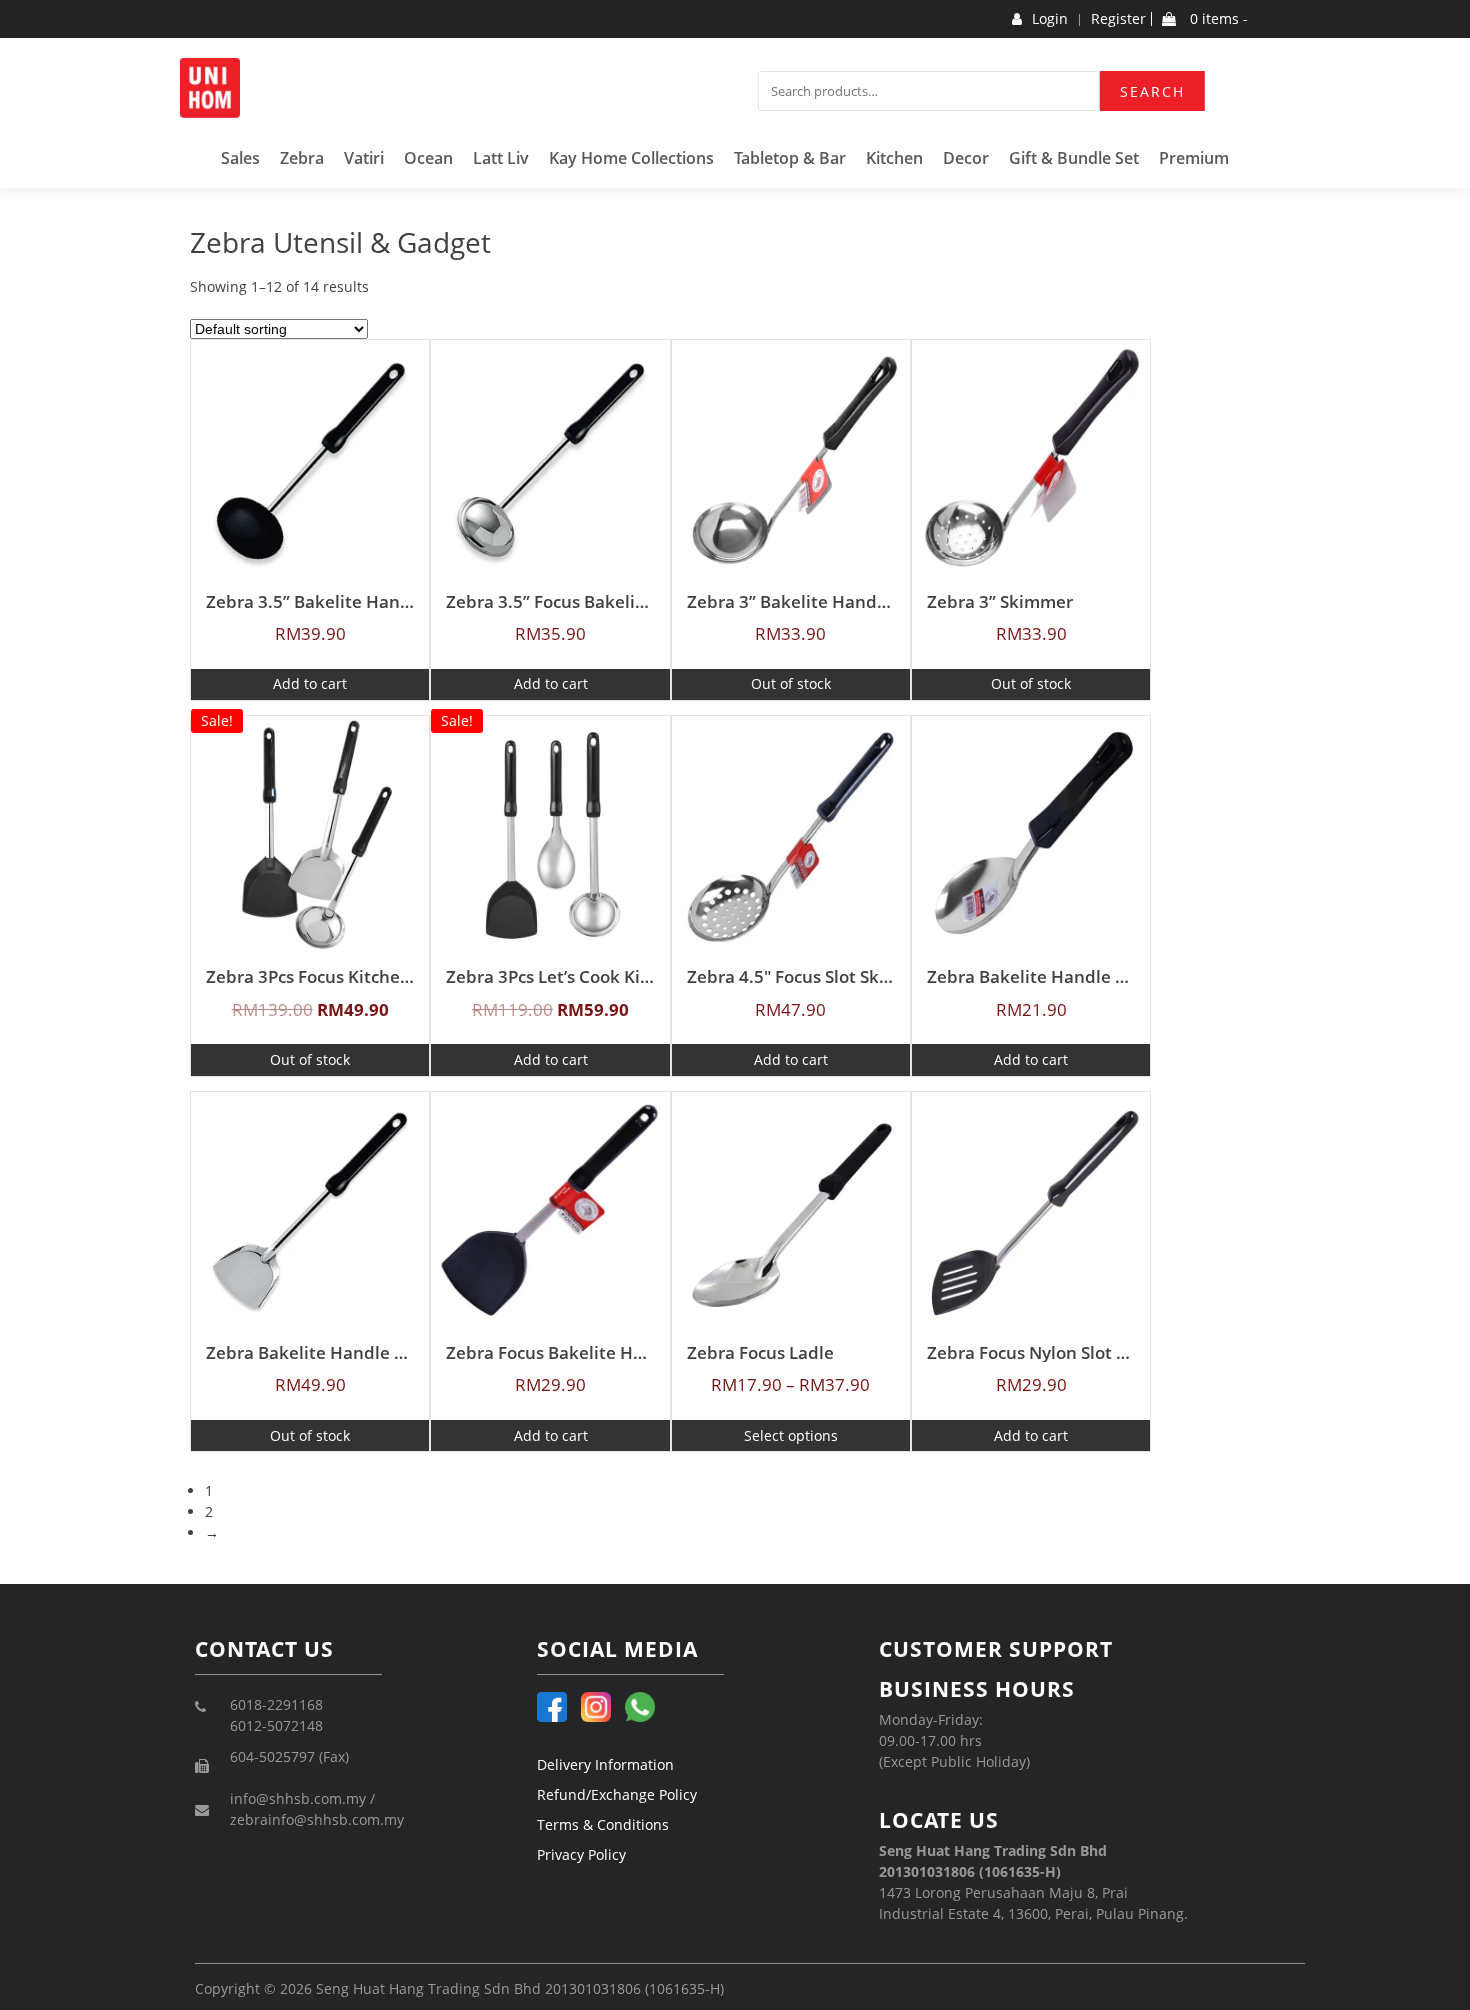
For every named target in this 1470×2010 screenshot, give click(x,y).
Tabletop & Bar (790, 158)
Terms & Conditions (603, 1824)
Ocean (428, 158)
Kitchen (894, 158)
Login (1050, 19)
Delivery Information (605, 1764)
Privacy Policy (581, 1854)
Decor (966, 158)
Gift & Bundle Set (1074, 158)
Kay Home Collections (631, 158)
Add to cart (310, 683)
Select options (791, 1435)
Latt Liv (501, 158)
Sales (240, 158)
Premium (1194, 158)
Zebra (302, 158)
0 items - (1217, 19)
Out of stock (791, 683)
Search (1152, 91)
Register (1118, 19)
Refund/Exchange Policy (617, 1794)
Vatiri (364, 158)
